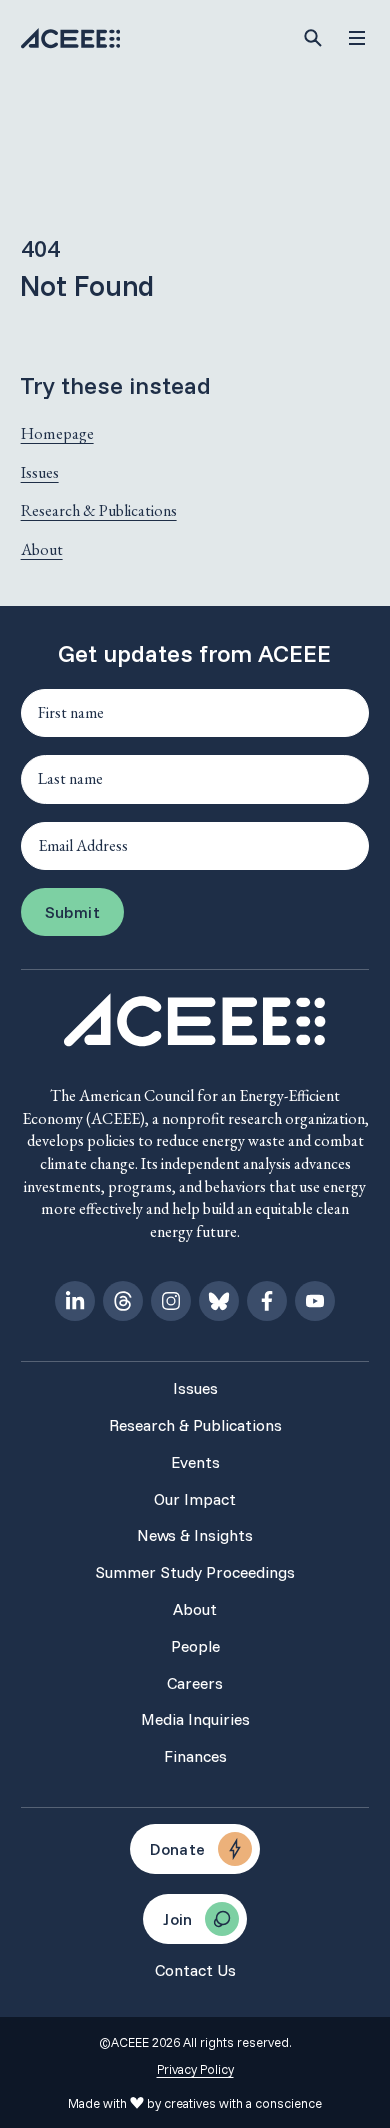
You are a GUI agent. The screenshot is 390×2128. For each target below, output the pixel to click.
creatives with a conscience (243, 2103)
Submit (72, 912)
